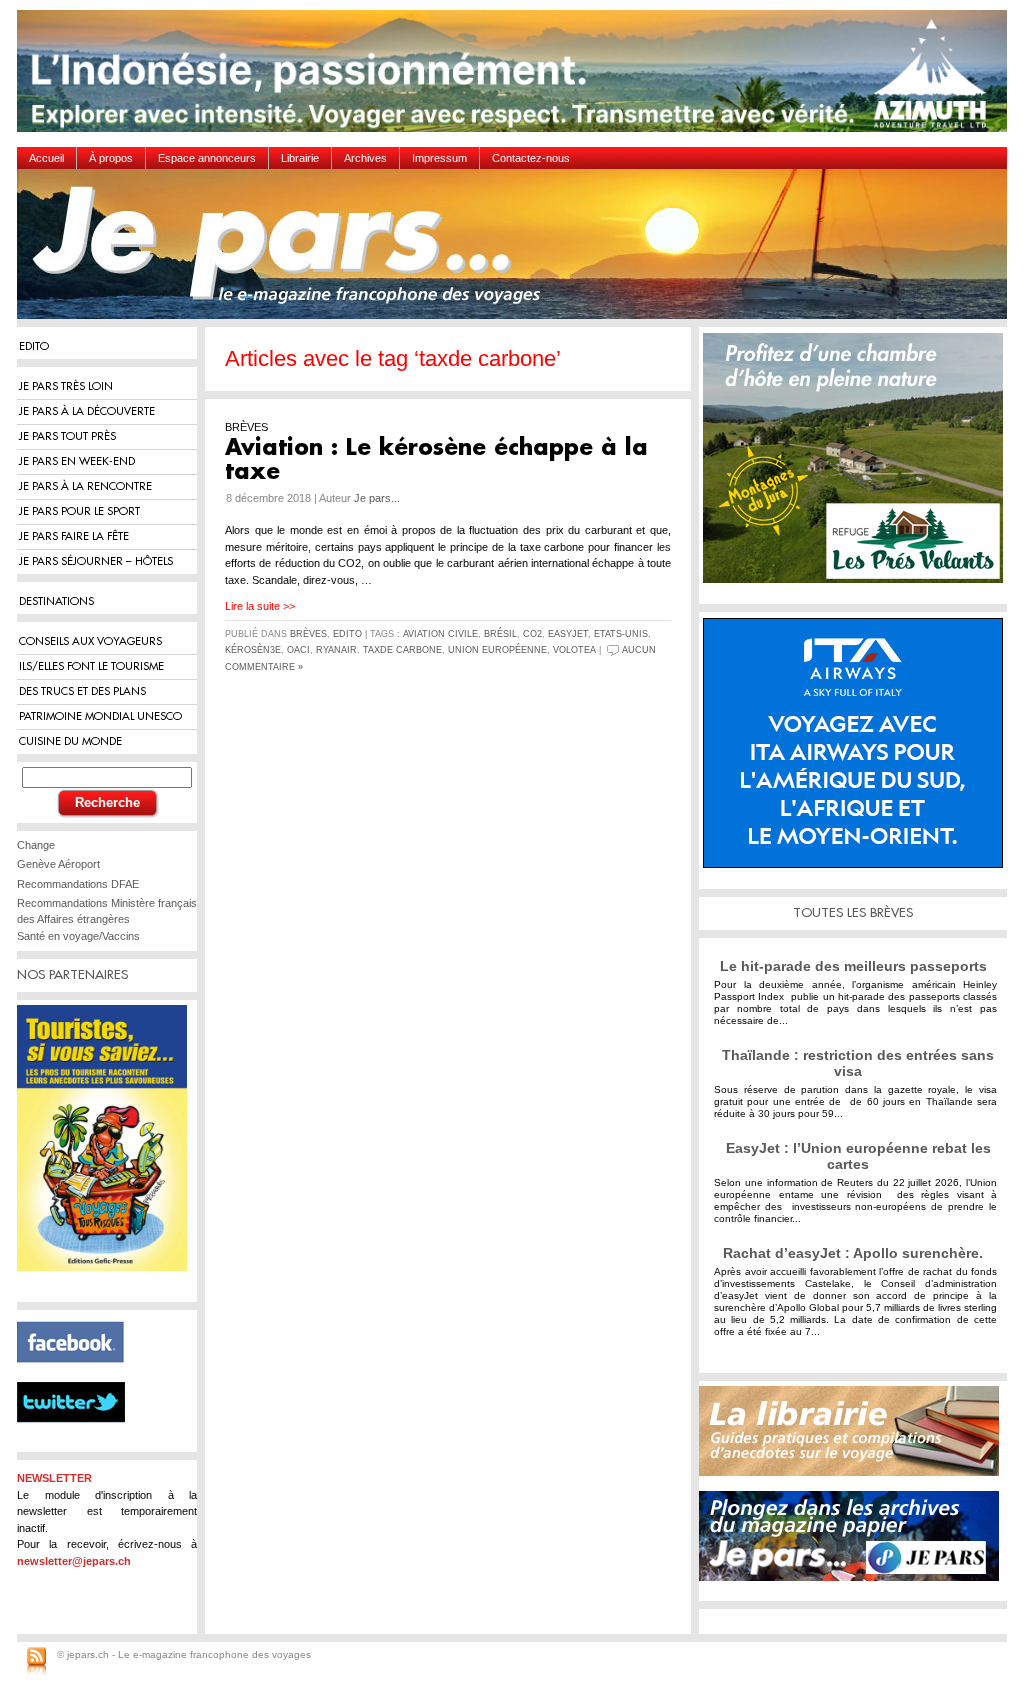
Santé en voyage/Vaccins (78, 936)
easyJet (568, 634)
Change (36, 845)
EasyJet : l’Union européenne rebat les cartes (858, 1156)
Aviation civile (440, 634)
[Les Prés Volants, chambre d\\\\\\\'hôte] (858, 465)
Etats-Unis (621, 634)
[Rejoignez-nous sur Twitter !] (79, 1440)
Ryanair (336, 650)
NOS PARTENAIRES (72, 974)
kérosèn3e (253, 650)
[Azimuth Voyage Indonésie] (517, 78)
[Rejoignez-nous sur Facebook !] (78, 1374)
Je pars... (377, 498)
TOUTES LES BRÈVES (853, 912)
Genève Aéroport (58, 864)
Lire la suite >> (260, 606)
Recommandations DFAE (78, 884)
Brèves (308, 634)
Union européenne (497, 650)
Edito (347, 634)
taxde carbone (402, 650)
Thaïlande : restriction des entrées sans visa (858, 1063)
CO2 (532, 634)
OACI (298, 650)
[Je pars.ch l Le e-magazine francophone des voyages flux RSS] (36, 1662)
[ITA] (858, 750)
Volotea (574, 650)
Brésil (500, 634)
